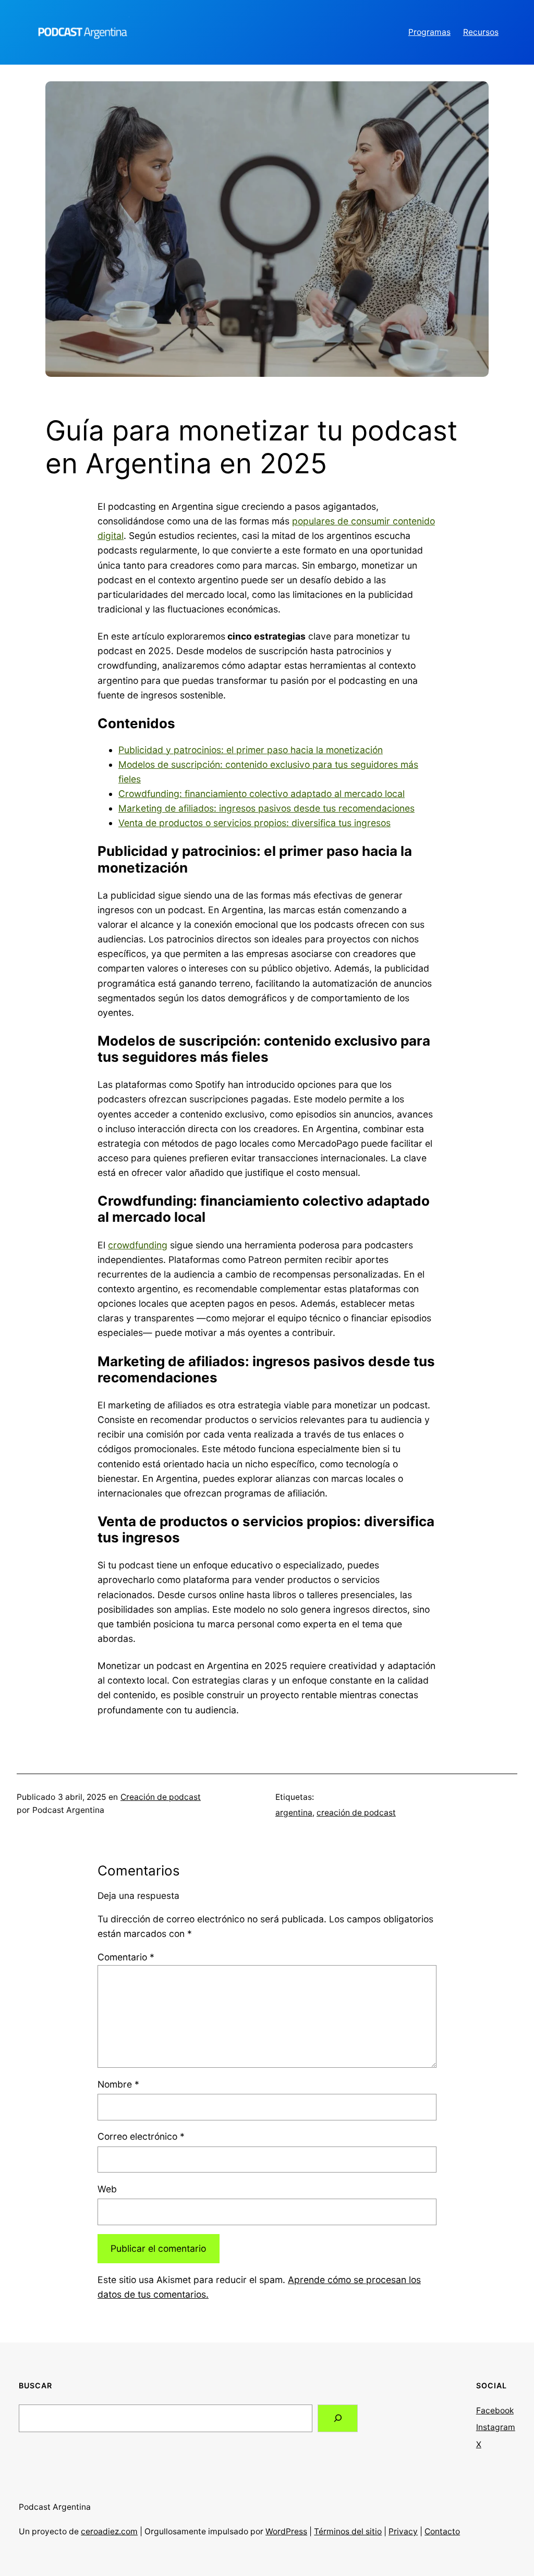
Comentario (126, 1957)
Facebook (495, 2411)
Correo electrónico (141, 2136)
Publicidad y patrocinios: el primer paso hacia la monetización (251, 750)
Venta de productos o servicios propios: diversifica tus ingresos (254, 823)
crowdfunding (138, 1245)
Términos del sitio (348, 2531)
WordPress (286, 2531)
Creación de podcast (161, 1797)
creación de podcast (356, 1813)
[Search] (338, 2418)
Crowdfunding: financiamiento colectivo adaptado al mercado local (262, 794)
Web (107, 2189)
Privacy (403, 2531)
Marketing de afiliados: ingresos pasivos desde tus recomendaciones (266, 808)
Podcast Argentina (55, 2507)
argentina (294, 1813)
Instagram (496, 2427)
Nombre (118, 2084)
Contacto (442, 2531)
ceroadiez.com (109, 2531)
